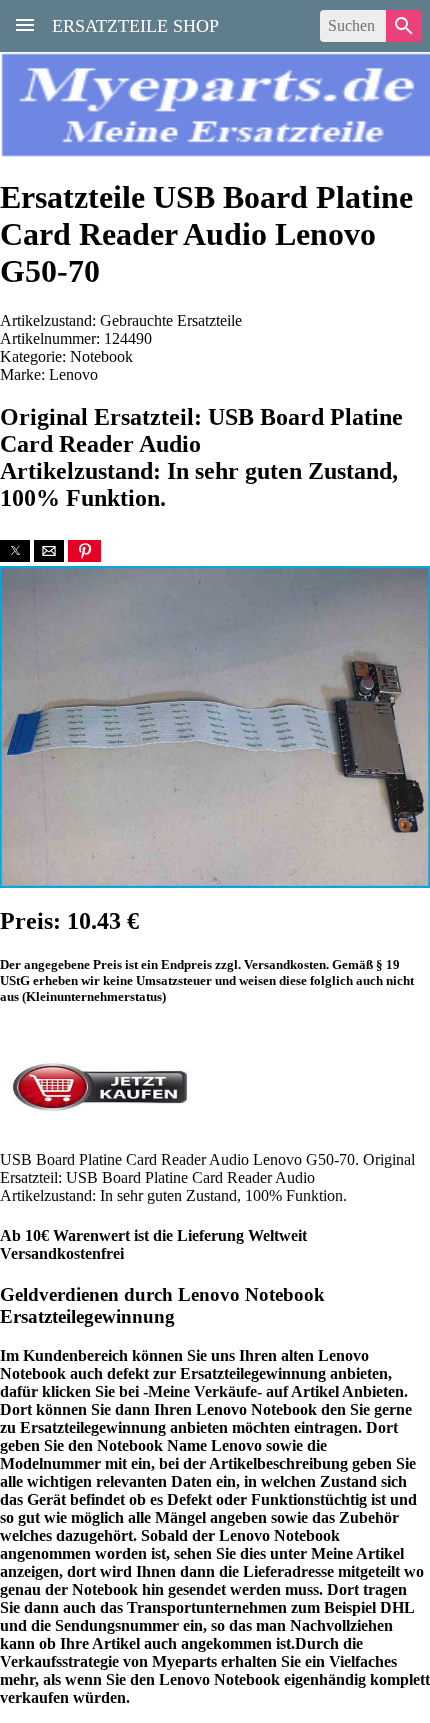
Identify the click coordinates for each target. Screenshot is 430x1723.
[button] (15, 551)
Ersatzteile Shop (135, 24)
